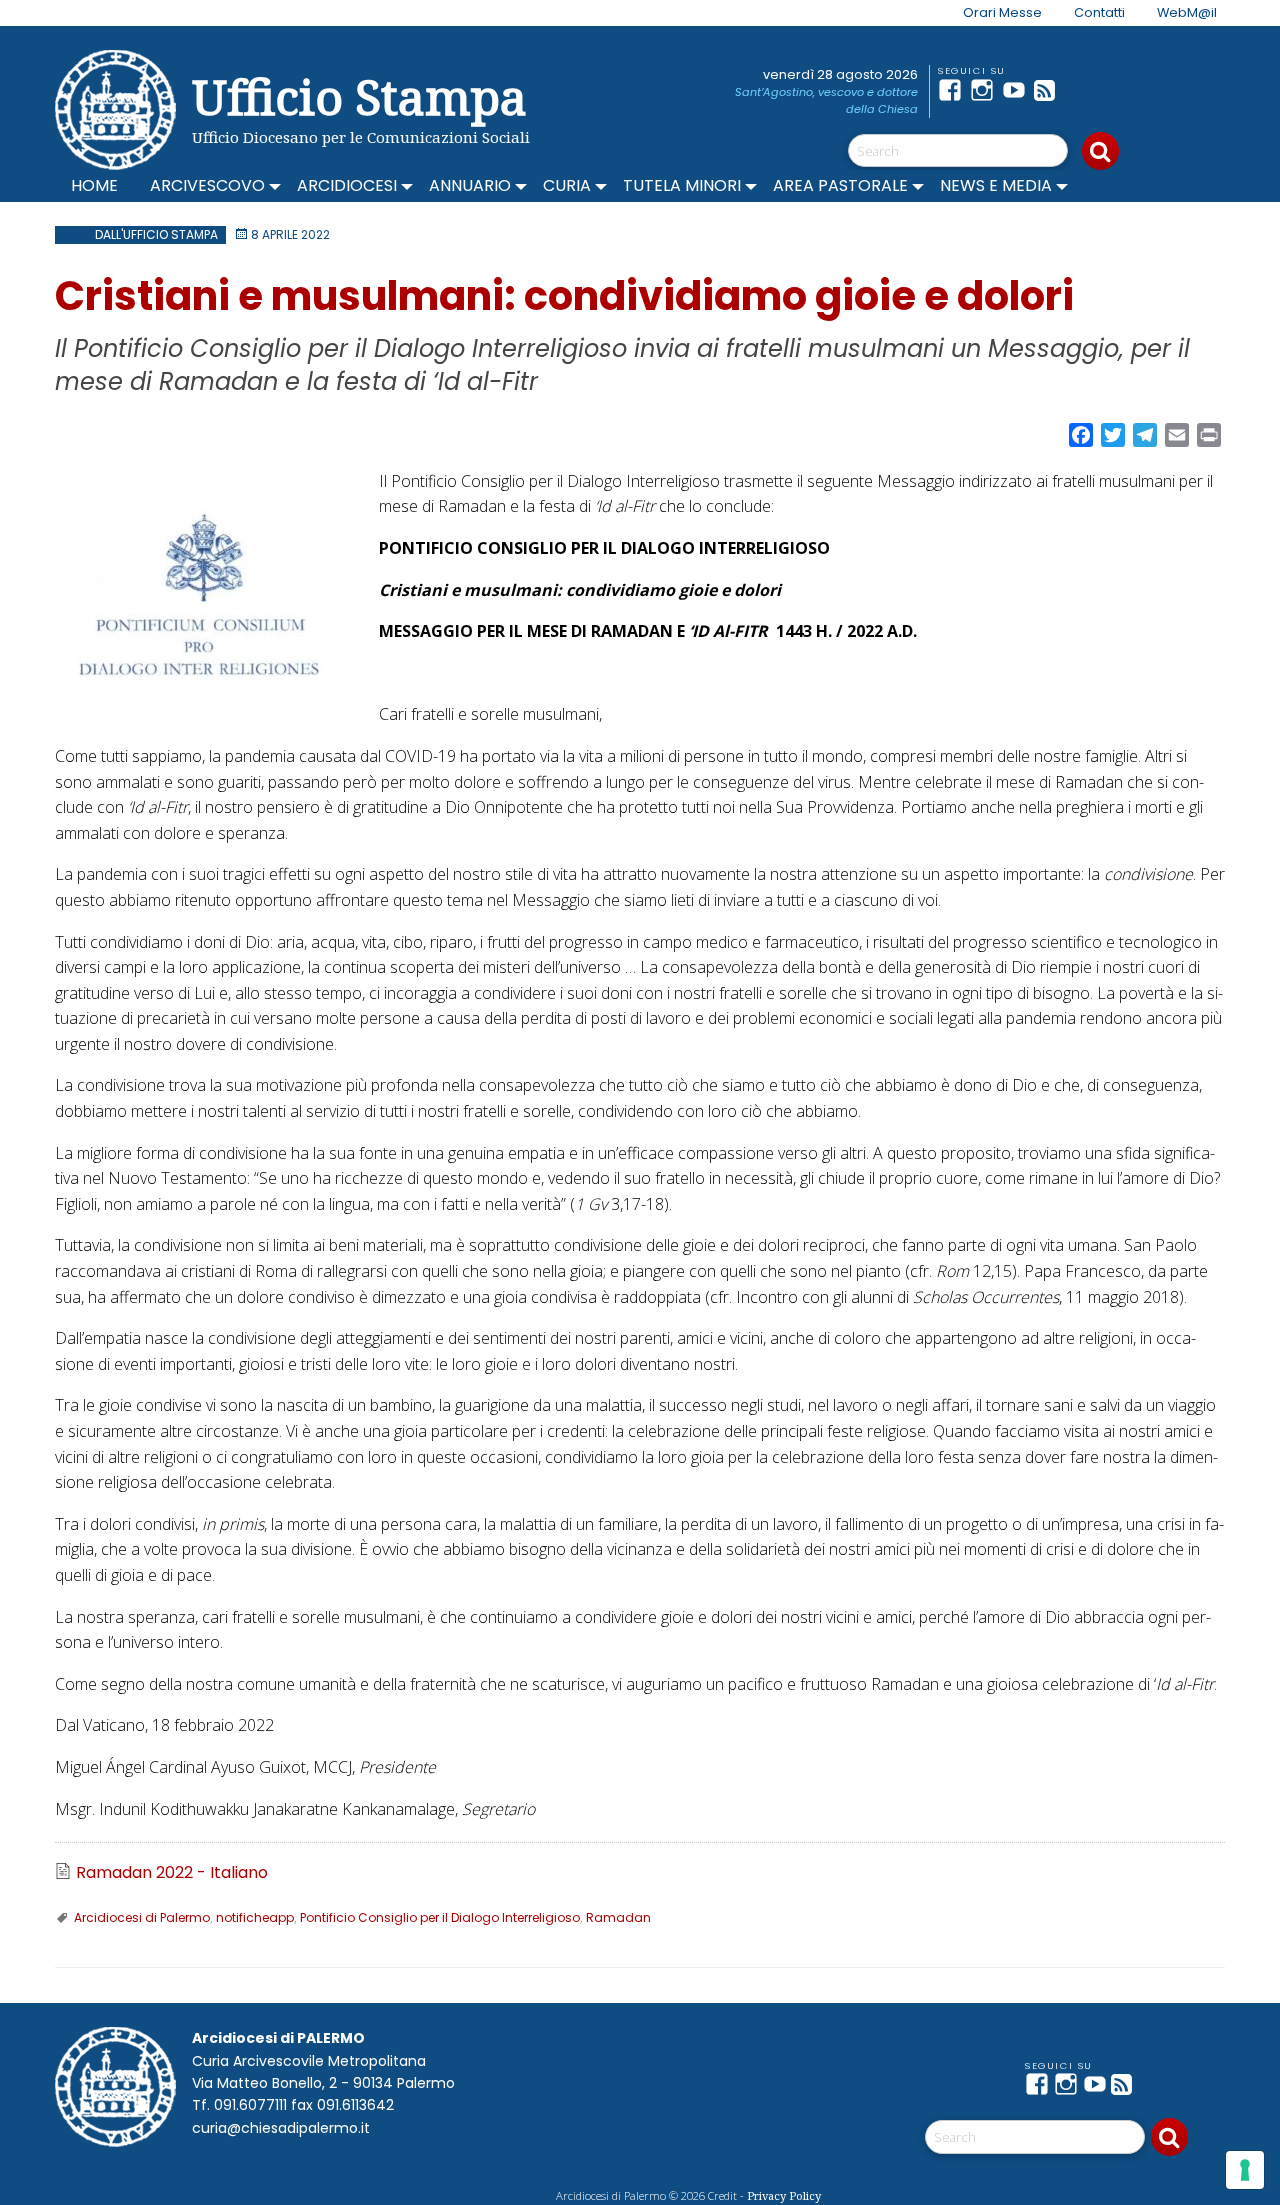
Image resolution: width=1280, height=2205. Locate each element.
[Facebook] (954, 90)
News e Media (996, 185)
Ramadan (618, 1917)
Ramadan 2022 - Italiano (172, 1873)
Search (1100, 151)
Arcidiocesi (347, 185)
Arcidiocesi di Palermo (142, 1917)
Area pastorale (840, 185)
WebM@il (1187, 12)
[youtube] (1018, 90)
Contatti (1099, 12)
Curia (567, 185)
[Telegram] (1082, 90)
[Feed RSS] (1050, 90)
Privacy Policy (784, 2195)
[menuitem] (990, 13)
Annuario (470, 185)
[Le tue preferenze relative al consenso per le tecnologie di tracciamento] (1245, 2170)
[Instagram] (986, 90)
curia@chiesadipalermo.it (281, 2128)
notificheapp (255, 1917)
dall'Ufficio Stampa (156, 234)
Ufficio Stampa (359, 96)
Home (94, 185)
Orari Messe (1002, 12)
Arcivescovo (207, 185)
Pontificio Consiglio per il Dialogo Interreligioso (440, 1917)
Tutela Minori (682, 185)
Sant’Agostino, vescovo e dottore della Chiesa (826, 100)
